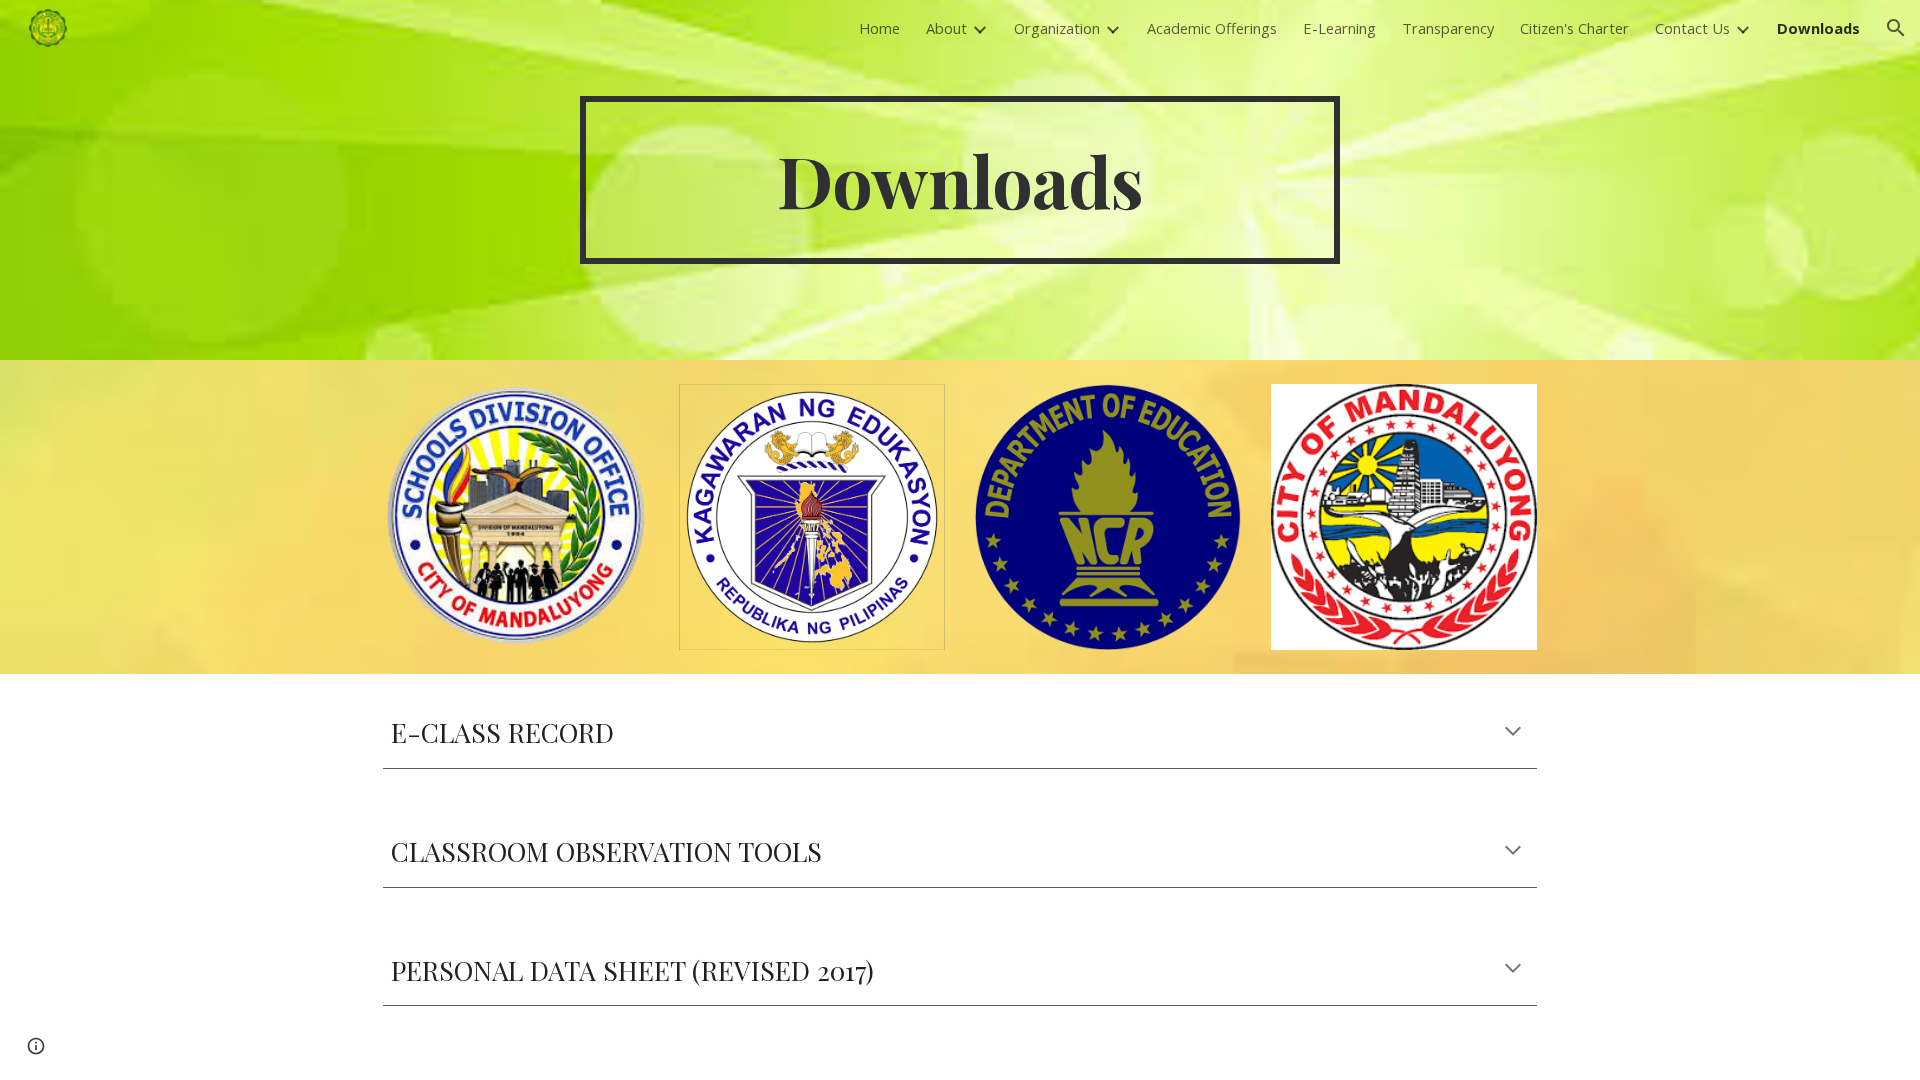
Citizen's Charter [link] (1574, 28)
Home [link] (879, 28)
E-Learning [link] (1339, 28)
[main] (960, 180)
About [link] (946, 28)
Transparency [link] (1448, 28)
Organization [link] (1057, 28)
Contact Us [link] (1692, 28)
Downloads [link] (1818, 28)
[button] (1896, 28)
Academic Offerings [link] (1212, 28)
